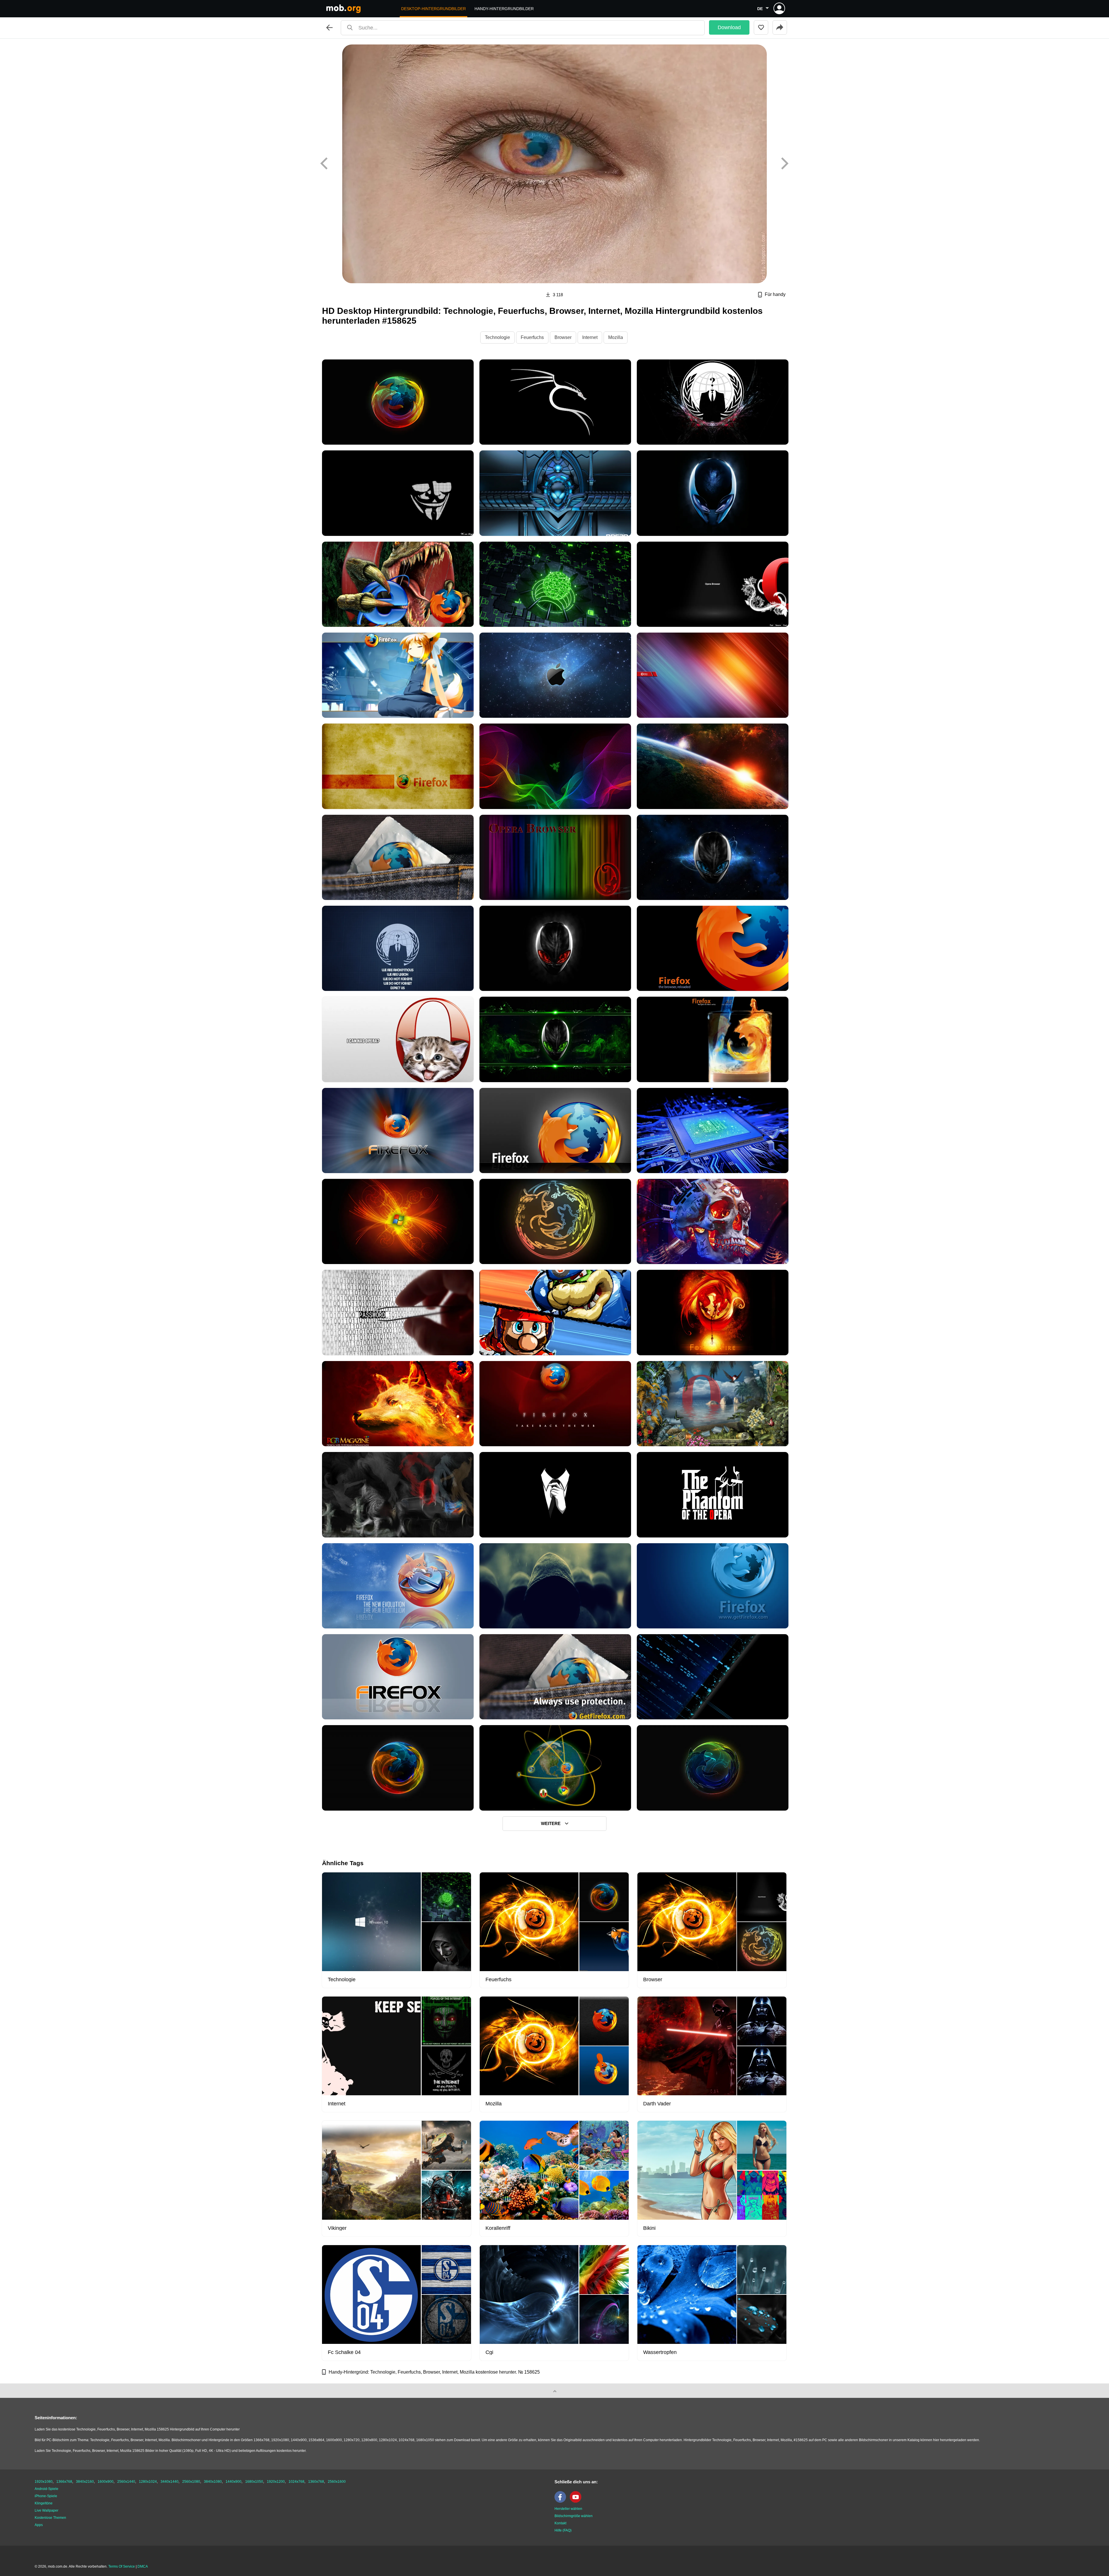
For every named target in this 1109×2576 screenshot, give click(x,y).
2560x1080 (191, 2482)
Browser (563, 337)
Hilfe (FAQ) (563, 2530)
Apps (39, 2525)
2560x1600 (337, 2482)
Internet (590, 337)
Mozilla (616, 337)
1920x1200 (276, 2482)
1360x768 (316, 2482)
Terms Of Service (122, 2566)
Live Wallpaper (46, 2510)
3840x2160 (85, 2482)
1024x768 (296, 2482)
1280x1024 (148, 2482)
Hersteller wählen (568, 2509)
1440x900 (233, 2482)
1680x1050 (254, 2482)
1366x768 (64, 2482)
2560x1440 (126, 2482)
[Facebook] (562, 2502)
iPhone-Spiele (46, 2496)
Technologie (497, 337)
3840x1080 (213, 2482)
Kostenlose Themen (50, 2518)
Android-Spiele (46, 2489)
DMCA (143, 2566)
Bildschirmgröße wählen (574, 2516)
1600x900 (106, 2482)
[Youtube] (577, 2502)
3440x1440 (170, 2482)
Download (729, 27)
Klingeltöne (44, 2503)
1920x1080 (44, 2482)
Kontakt (560, 2523)
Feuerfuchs (532, 337)
